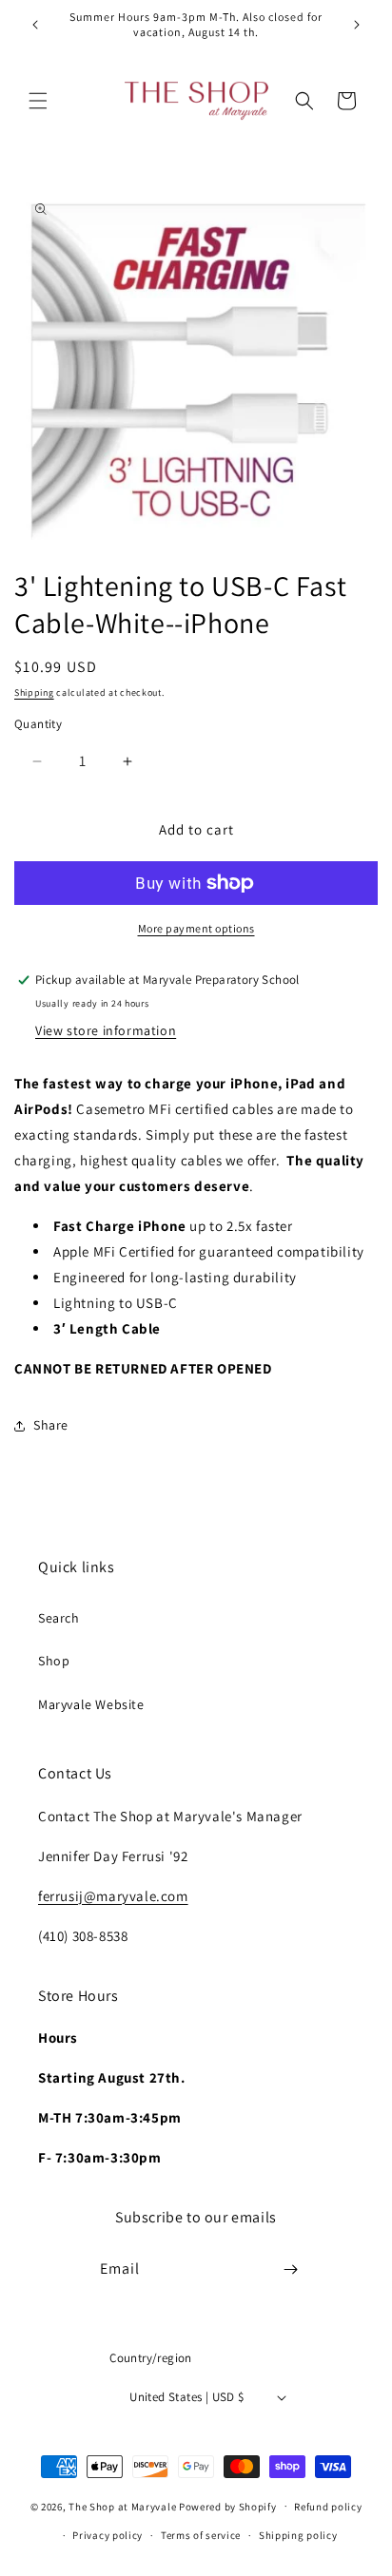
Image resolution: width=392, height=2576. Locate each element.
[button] (38, 101)
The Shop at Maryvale (122, 2506)
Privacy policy (108, 2535)
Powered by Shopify (228, 2506)
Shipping (34, 692)
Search (59, 1618)
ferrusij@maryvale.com (113, 1896)
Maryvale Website (91, 1704)
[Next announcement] (357, 25)
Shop (54, 1661)
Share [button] (51, 1425)
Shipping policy (298, 2535)
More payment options (196, 928)
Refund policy (328, 2507)
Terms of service (201, 2535)
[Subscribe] (291, 2269)
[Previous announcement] (35, 25)
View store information (106, 1030)
